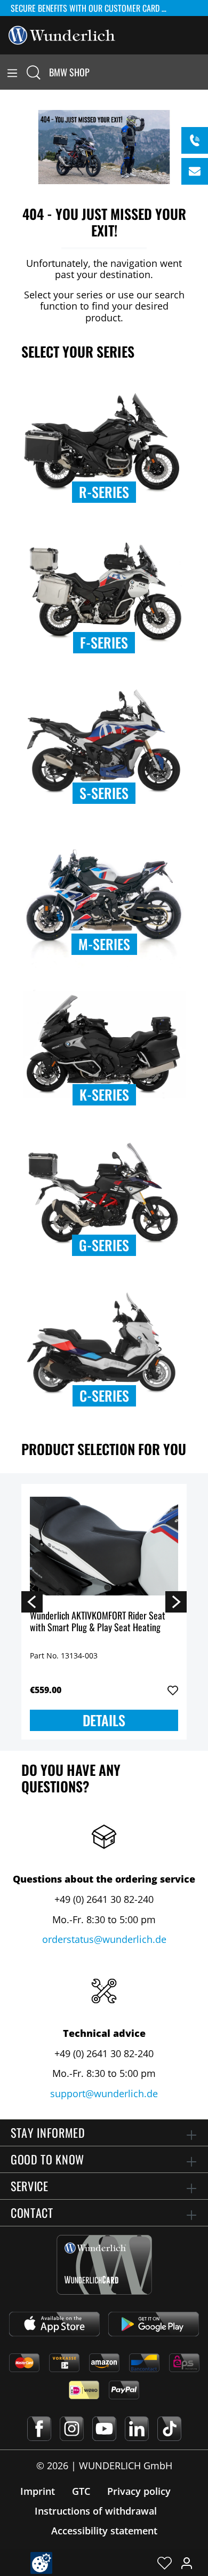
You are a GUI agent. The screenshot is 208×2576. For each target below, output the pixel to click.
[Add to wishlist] (173, 1690)
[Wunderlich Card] (104, 2265)
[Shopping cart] (202, 72)
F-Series (104, 642)
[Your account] (187, 2563)
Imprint (38, 2491)
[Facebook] (39, 2429)
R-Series (104, 492)
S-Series (104, 793)
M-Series (104, 944)
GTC (81, 2491)
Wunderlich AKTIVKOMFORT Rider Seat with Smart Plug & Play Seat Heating (98, 1622)
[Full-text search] (34, 72)
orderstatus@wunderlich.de (104, 1939)
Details (104, 1720)
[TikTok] (169, 2429)
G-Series (104, 1245)
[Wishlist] (165, 2563)
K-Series (104, 1095)
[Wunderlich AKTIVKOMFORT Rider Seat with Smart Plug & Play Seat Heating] (104, 1546)
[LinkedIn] (137, 2429)
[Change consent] (41, 2563)
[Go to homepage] (62, 34)
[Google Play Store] (154, 2324)
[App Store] (54, 2324)
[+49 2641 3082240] (195, 140)
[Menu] (12, 72)
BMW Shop (69, 72)
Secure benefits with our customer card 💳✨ (97, 8)
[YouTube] (104, 2429)
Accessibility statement (104, 2531)
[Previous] (32, 1601)
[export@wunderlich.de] (195, 171)
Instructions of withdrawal (96, 2511)
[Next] (176, 1601)
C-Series (104, 1396)
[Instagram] (72, 2429)
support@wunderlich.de (104, 2093)
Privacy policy (139, 2491)
